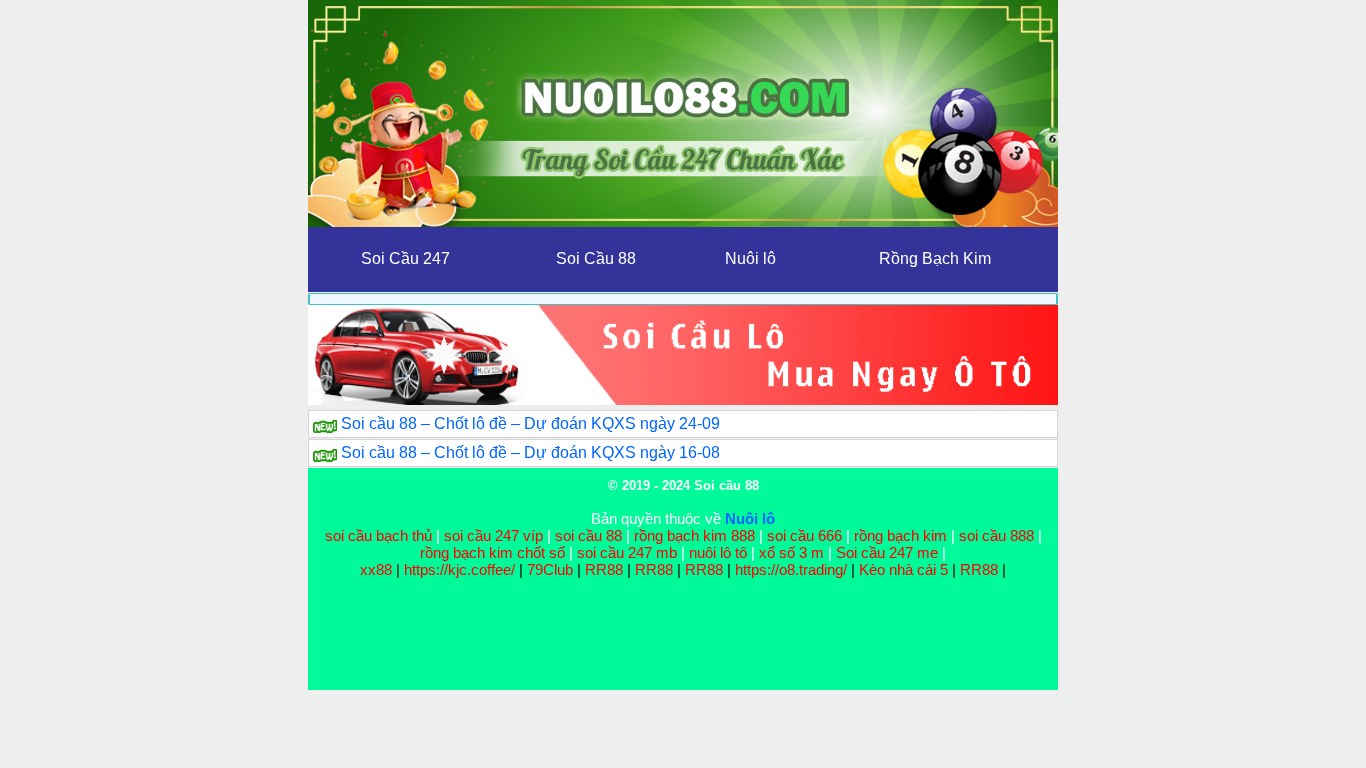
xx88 (378, 569)
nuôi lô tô (718, 552)
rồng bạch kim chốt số (492, 552)
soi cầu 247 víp (493, 535)
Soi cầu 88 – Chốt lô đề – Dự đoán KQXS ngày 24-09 (530, 423)
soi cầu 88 (588, 535)
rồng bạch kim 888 (694, 535)
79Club (550, 569)
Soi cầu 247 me (887, 552)
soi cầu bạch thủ (378, 535)
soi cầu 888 (996, 535)
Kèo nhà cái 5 (903, 569)
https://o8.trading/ (791, 569)
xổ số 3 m (791, 552)
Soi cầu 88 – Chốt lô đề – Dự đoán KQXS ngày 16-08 (530, 452)
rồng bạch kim (900, 535)
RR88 (604, 569)
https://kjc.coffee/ (459, 569)
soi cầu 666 (804, 535)
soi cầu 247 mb (627, 552)
